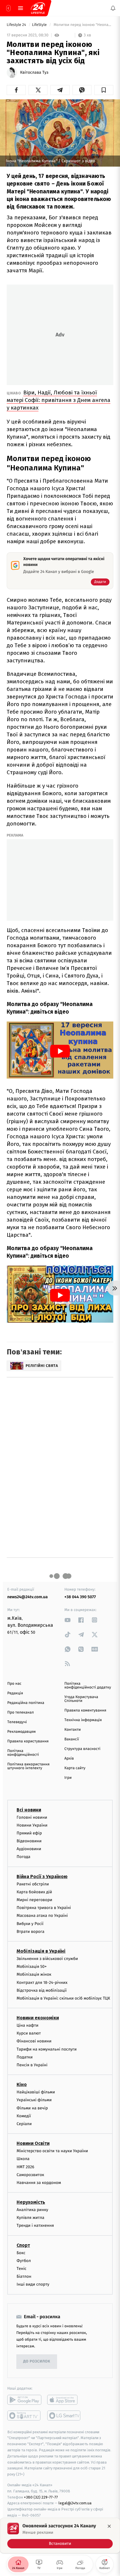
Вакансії (72, 1739)
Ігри (68, 1778)
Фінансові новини (34, 2041)
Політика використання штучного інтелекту (28, 1766)
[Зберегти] (104, 90)
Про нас (14, 1684)
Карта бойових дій (34, 1892)
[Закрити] (109, 2526)
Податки (25, 2057)
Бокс (21, 2253)
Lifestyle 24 (17, 25)
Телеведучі (17, 1722)
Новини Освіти (33, 2143)
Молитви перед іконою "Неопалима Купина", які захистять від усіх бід (83, 25)
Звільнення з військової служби (47, 1959)
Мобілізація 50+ (32, 1967)
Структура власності (82, 1749)
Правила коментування (85, 1710)
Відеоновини (29, 1841)
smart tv (24, 2416)
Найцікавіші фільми (36, 2092)
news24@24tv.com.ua (28, 1597)
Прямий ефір (29, 1833)
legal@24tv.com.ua (75, 2503)
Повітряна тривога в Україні (44, 1908)
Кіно (22, 2084)
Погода (23, 1857)
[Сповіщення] (113, 8)
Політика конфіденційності (23, 1753)
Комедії (24, 2116)
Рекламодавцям (21, 1732)
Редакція (15, 1693)
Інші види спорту (33, 2285)
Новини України (32, 1825)
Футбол (24, 2261)
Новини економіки (38, 2018)
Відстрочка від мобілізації (42, 1990)
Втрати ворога (30, 1932)
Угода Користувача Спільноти (81, 1699)
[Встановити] (60, 2536)
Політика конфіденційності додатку (88, 1686)
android (24, 2400)
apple (64, 2400)
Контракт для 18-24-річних (42, 1983)
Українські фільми (34, 2100)
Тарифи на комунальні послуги (47, 2049)
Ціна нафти (28, 2025)
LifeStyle (40, 25)
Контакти (73, 1730)
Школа (23, 2159)
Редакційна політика (26, 1703)
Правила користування (28, 1741)
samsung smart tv (64, 2416)
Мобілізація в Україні (41, 1951)
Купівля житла (30, 2218)
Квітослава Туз (34, 73)
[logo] (38, 8)
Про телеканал (21, 1713)
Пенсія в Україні (32, 2065)
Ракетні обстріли (33, 1884)
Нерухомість (31, 2202)
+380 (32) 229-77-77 (41, 2497)
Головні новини (32, 1817)
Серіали (24, 2124)
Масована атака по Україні (42, 1916)
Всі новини (29, 1810)
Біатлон (24, 2276)
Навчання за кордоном (39, 2183)
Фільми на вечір (32, 2108)
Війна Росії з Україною (42, 1877)
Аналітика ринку (32, 2210)
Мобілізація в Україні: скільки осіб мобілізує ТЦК (63, 1998)
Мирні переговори (34, 1900)
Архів (69, 1759)
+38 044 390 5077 (80, 1597)
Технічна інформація (83, 1720)
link (68, 1620)
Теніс (22, 2269)
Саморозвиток (30, 2175)
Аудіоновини (29, 1849)
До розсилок (37, 2361)
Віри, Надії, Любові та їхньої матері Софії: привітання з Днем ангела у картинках (59, 400)
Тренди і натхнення (35, 2226)
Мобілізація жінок (34, 1975)
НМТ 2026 (25, 2167)
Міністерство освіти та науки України (52, 2151)
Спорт (23, 2245)
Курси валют (29, 2033)
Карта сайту (75, 1768)
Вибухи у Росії (30, 1924)
